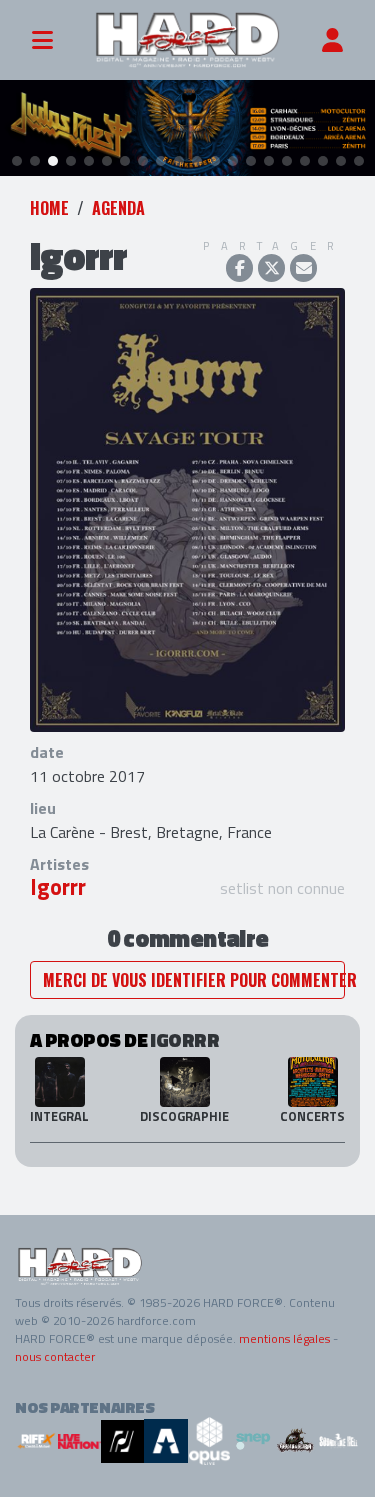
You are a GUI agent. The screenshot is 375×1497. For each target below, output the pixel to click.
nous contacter (55, 1356)
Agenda (118, 208)
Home (49, 208)
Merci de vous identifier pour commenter (194, 980)
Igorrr (58, 887)
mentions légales (284, 1338)
